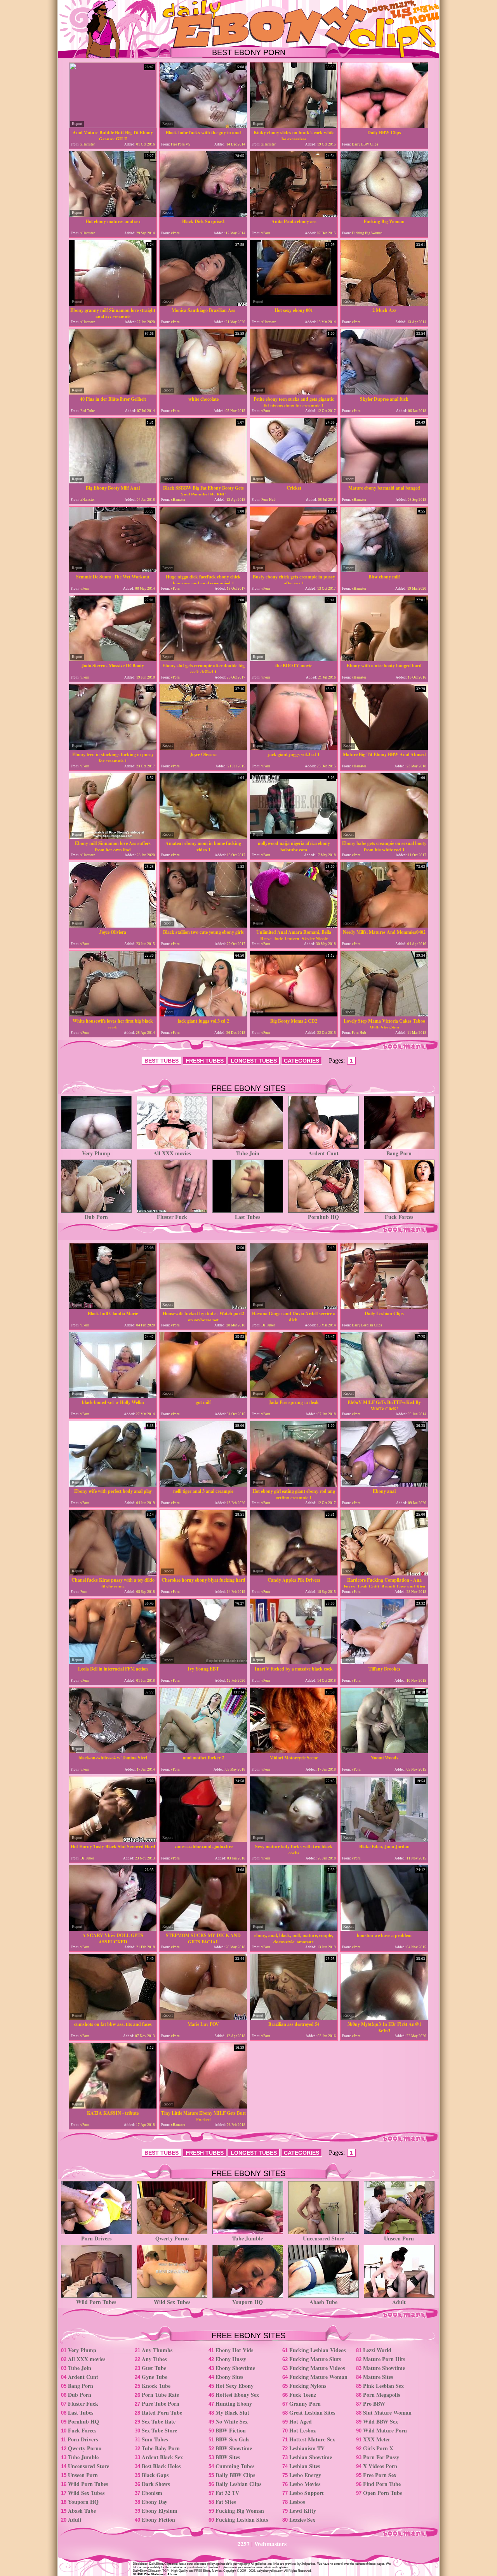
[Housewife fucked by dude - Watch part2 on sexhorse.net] (203, 1307)
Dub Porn (96, 1217)
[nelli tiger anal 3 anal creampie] (203, 1484)
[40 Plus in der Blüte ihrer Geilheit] (113, 392)
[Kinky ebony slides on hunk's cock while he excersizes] (294, 126)
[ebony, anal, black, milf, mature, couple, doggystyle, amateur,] (294, 1929)
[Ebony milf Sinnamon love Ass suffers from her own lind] (113, 837)
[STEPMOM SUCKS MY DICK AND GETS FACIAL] (203, 1929)
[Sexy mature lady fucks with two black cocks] (294, 1840)
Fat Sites (226, 2502)
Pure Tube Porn (161, 2404)
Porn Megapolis (381, 2395)
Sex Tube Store (159, 2430)
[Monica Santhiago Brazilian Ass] (203, 304)
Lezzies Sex (302, 2520)
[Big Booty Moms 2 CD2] (294, 1014)
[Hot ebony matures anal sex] (113, 215)
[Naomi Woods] (384, 1751)
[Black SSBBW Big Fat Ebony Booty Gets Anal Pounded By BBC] (203, 481)
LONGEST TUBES (254, 1061)
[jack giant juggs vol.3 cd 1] (294, 748)
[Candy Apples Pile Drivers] (294, 1573)
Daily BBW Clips (235, 2475)
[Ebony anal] (384, 1484)
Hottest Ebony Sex (237, 2395)
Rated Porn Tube (162, 2412)
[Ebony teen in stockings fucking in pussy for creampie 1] (113, 748)
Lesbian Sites (305, 2466)
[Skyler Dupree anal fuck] (384, 392)
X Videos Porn (380, 2466)
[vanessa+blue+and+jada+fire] (203, 1840)
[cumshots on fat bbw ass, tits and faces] (113, 2018)
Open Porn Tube (383, 2493)
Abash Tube (323, 2302)
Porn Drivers (96, 2238)
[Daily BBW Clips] (384, 126)
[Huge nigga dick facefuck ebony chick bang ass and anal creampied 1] (203, 570)
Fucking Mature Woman (318, 2377)
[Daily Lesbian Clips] (384, 1307)
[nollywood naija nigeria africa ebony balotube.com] (294, 837)
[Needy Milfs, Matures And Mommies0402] (384, 925)
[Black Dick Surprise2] (203, 215)
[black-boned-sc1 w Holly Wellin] (113, 1396)
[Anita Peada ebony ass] (294, 215)
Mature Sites (378, 2377)
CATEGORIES (302, 1061)
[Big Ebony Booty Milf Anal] (113, 481)
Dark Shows (156, 2484)
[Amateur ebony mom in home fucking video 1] (203, 837)
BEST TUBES (162, 1061)
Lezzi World (377, 2350)
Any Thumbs (157, 2350)
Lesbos (297, 2502)
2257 (243, 2544)
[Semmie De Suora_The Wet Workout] (113, 570)
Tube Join (248, 1153)
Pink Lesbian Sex (383, 2386)
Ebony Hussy (231, 2359)
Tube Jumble (248, 2238)
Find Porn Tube (382, 2484)
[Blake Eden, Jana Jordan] (384, 1840)
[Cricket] (294, 481)
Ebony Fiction (158, 2520)
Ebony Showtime (235, 2368)
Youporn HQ (248, 2302)
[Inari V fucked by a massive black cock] (294, 1662)
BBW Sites (228, 2457)
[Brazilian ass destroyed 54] (294, 2018)
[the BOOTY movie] (294, 659)
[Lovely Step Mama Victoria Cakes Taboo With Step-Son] (384, 1014)
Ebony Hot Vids (234, 2350)
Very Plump (96, 1153)
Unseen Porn (399, 2238)
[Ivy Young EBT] (203, 1662)
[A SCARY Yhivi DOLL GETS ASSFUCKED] (113, 1929)
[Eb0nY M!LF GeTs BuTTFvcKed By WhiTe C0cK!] (384, 1396)
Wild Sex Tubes (172, 2302)
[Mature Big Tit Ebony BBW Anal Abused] (384, 748)
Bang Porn (399, 1153)
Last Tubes (248, 1217)
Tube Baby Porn (161, 2448)
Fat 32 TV (227, 2493)
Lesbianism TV (307, 2448)
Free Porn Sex (380, 2475)
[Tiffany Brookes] (384, 1662)
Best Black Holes (161, 2466)
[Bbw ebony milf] (384, 570)
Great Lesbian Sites (312, 2412)
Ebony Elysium (160, 2511)
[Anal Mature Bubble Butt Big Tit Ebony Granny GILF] (113, 126)
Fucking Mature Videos (317, 2368)
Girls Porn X (378, 2448)
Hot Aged (301, 2421)
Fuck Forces (399, 1217)
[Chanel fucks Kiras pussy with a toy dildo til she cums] (113, 1573)
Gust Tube (154, 2368)
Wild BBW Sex (381, 2421)
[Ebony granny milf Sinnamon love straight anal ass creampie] (113, 304)
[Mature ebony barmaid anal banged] (384, 481)
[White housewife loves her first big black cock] (113, 1014)
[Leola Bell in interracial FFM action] (113, 1662)
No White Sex (232, 2421)
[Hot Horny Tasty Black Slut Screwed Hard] (113, 1840)
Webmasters (270, 2544)
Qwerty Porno (172, 2238)
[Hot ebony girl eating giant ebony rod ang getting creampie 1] (294, 1484)
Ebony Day (155, 2502)
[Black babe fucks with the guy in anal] (203, 126)
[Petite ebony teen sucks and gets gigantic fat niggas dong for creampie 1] (294, 392)
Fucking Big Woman (240, 2511)
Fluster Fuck (172, 1217)
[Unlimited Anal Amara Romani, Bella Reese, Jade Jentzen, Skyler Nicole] (294, 925)
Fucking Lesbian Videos (317, 2350)
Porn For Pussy (381, 2457)
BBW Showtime (234, 2448)
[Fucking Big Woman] (384, 215)
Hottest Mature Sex (312, 2439)
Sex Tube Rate (159, 2421)
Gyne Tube (155, 2377)
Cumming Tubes (235, 2466)
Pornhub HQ (323, 1217)
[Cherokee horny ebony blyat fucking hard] (203, 1573)
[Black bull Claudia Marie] (113, 1307)
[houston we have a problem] (384, 1929)
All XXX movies (172, 1153)
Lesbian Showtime (311, 2457)
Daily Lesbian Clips (238, 2484)
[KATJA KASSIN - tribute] (113, 2106)
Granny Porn (305, 2404)
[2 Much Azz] (384, 304)
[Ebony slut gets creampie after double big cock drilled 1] (203, 659)
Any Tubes (154, 2359)
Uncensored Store (323, 2238)
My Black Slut (232, 2412)
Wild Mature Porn (385, 2430)
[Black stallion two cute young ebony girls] (203, 925)
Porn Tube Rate (160, 2395)
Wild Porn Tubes (96, 2302)
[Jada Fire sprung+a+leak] (294, 1396)
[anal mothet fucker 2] (203, 1751)
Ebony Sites (229, 2377)
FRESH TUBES (205, 1061)
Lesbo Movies (305, 2484)
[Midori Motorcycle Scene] (294, 1751)
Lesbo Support (307, 2493)
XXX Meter (377, 2439)
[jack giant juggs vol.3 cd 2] (203, 1014)
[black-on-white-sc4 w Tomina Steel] (113, 1751)
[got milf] (203, 1396)
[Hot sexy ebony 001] (294, 304)
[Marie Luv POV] (203, 2018)
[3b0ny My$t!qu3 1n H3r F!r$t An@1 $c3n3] (384, 2018)
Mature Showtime (384, 2368)
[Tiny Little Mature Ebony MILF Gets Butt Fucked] (203, 2106)
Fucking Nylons (308, 2386)
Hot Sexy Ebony (235, 2386)
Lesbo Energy (305, 2475)
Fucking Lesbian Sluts (242, 2520)
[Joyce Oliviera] (203, 748)
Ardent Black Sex (162, 2457)
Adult (399, 2302)
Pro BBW (374, 2404)
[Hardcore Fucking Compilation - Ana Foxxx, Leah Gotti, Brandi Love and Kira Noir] (384, 1573)
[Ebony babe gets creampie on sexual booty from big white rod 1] (384, 837)
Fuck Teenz (303, 2395)
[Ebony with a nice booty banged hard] (384, 659)
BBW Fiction (231, 2430)
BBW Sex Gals (232, 2439)
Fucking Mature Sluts (315, 2359)
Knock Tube (156, 2386)
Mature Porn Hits (384, 2359)
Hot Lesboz (302, 2430)
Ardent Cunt (323, 1153)
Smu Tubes (155, 2439)
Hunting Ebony (234, 2404)
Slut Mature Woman (387, 2412)
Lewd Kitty (303, 2511)
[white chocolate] (203, 392)
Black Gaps (155, 2475)
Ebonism (152, 2493)
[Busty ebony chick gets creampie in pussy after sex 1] (294, 570)
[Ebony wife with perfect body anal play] (113, 1484)
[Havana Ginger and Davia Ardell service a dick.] (294, 1307)
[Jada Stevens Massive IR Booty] (113, 659)
